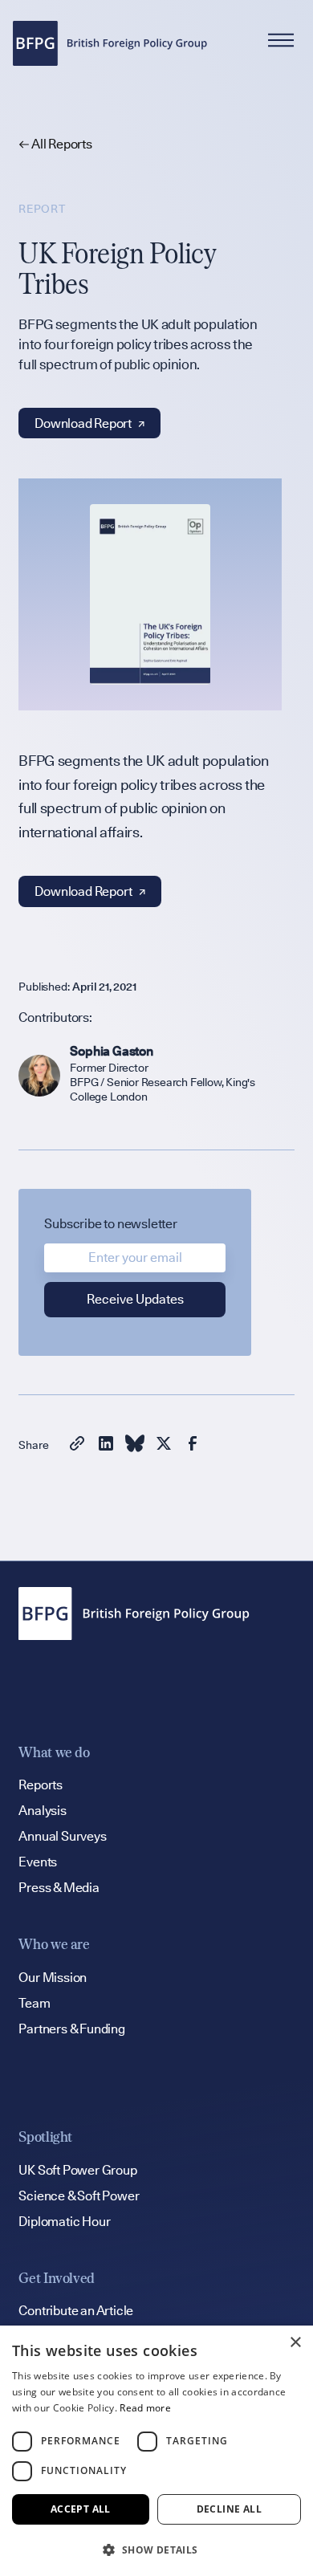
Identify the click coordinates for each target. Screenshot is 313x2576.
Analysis (42, 1811)
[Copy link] (77, 1446)
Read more (145, 2408)
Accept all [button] (81, 2509)
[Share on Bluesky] (135, 1446)
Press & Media (59, 1888)
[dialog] (156, 2451)
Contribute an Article (76, 2311)
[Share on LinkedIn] (106, 1446)
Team (34, 2003)
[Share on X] (164, 1446)
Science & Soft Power (79, 2196)
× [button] (295, 2343)
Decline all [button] (229, 2509)
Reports (41, 1785)
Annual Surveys (62, 1836)
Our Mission (53, 1978)
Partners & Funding (71, 2029)
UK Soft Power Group (77, 2170)
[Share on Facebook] (193, 1446)
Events (38, 1862)
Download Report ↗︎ (89, 423)
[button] (156, 2550)
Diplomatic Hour (64, 2222)
